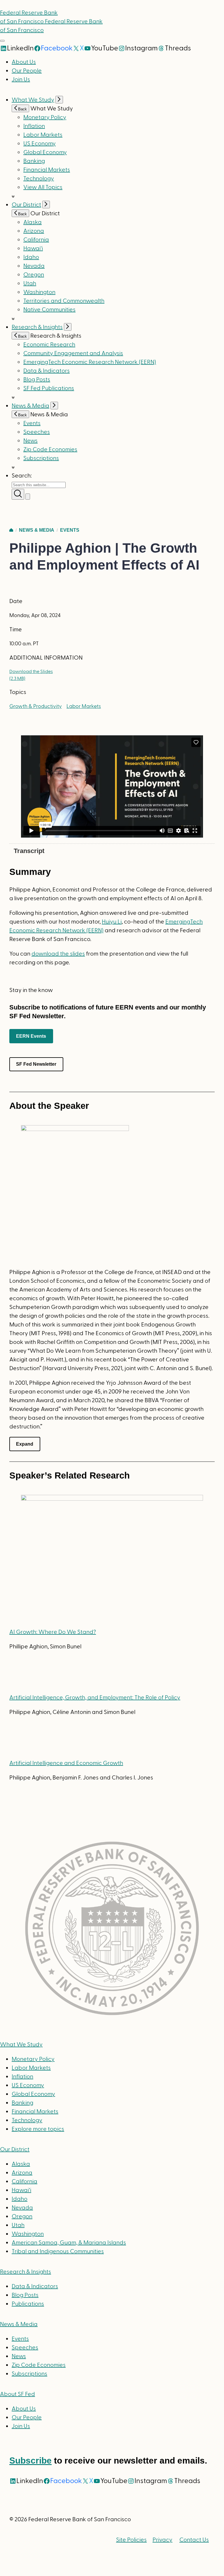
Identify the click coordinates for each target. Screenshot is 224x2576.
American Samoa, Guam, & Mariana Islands (69, 2243)
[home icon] (11, 530)
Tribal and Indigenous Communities (58, 2251)
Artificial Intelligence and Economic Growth (66, 1763)
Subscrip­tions (41, 458)
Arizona (34, 231)
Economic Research (49, 345)
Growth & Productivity (36, 706)
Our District (26, 205)
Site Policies (131, 2540)
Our (15, 2149)
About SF (17, 2394)
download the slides (58, 954)
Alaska (33, 222)
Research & (26, 2272)
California (36, 240)
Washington (39, 292)
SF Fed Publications (49, 388)
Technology (39, 179)
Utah (30, 283)
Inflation (34, 126)
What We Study (33, 100)
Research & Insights (37, 327)
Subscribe (30, 2460)
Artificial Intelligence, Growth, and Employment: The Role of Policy (95, 1698)
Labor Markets (43, 135)
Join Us (21, 80)
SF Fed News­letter (36, 1064)
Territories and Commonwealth (64, 301)
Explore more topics (38, 2129)
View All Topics (43, 187)
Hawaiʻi (33, 249)
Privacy (162, 2540)
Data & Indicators (47, 371)
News (30, 441)
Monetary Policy (45, 117)
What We (21, 2045)
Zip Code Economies (50, 450)
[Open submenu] (59, 100)
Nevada (34, 266)
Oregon (34, 275)
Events (32, 423)
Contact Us (194, 2540)
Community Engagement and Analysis (73, 353)
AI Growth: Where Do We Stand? (53, 1632)
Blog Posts (37, 380)
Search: (22, 476)
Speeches (37, 432)
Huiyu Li (112, 922)
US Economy (40, 144)
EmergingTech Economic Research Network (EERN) (90, 362)
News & (19, 2324)
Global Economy (45, 152)
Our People (27, 71)
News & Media (30, 406)
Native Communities (49, 310)
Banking (34, 161)
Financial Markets (47, 170)
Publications (28, 2304)
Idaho (31, 257)
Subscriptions (29, 2374)
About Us (24, 62)
